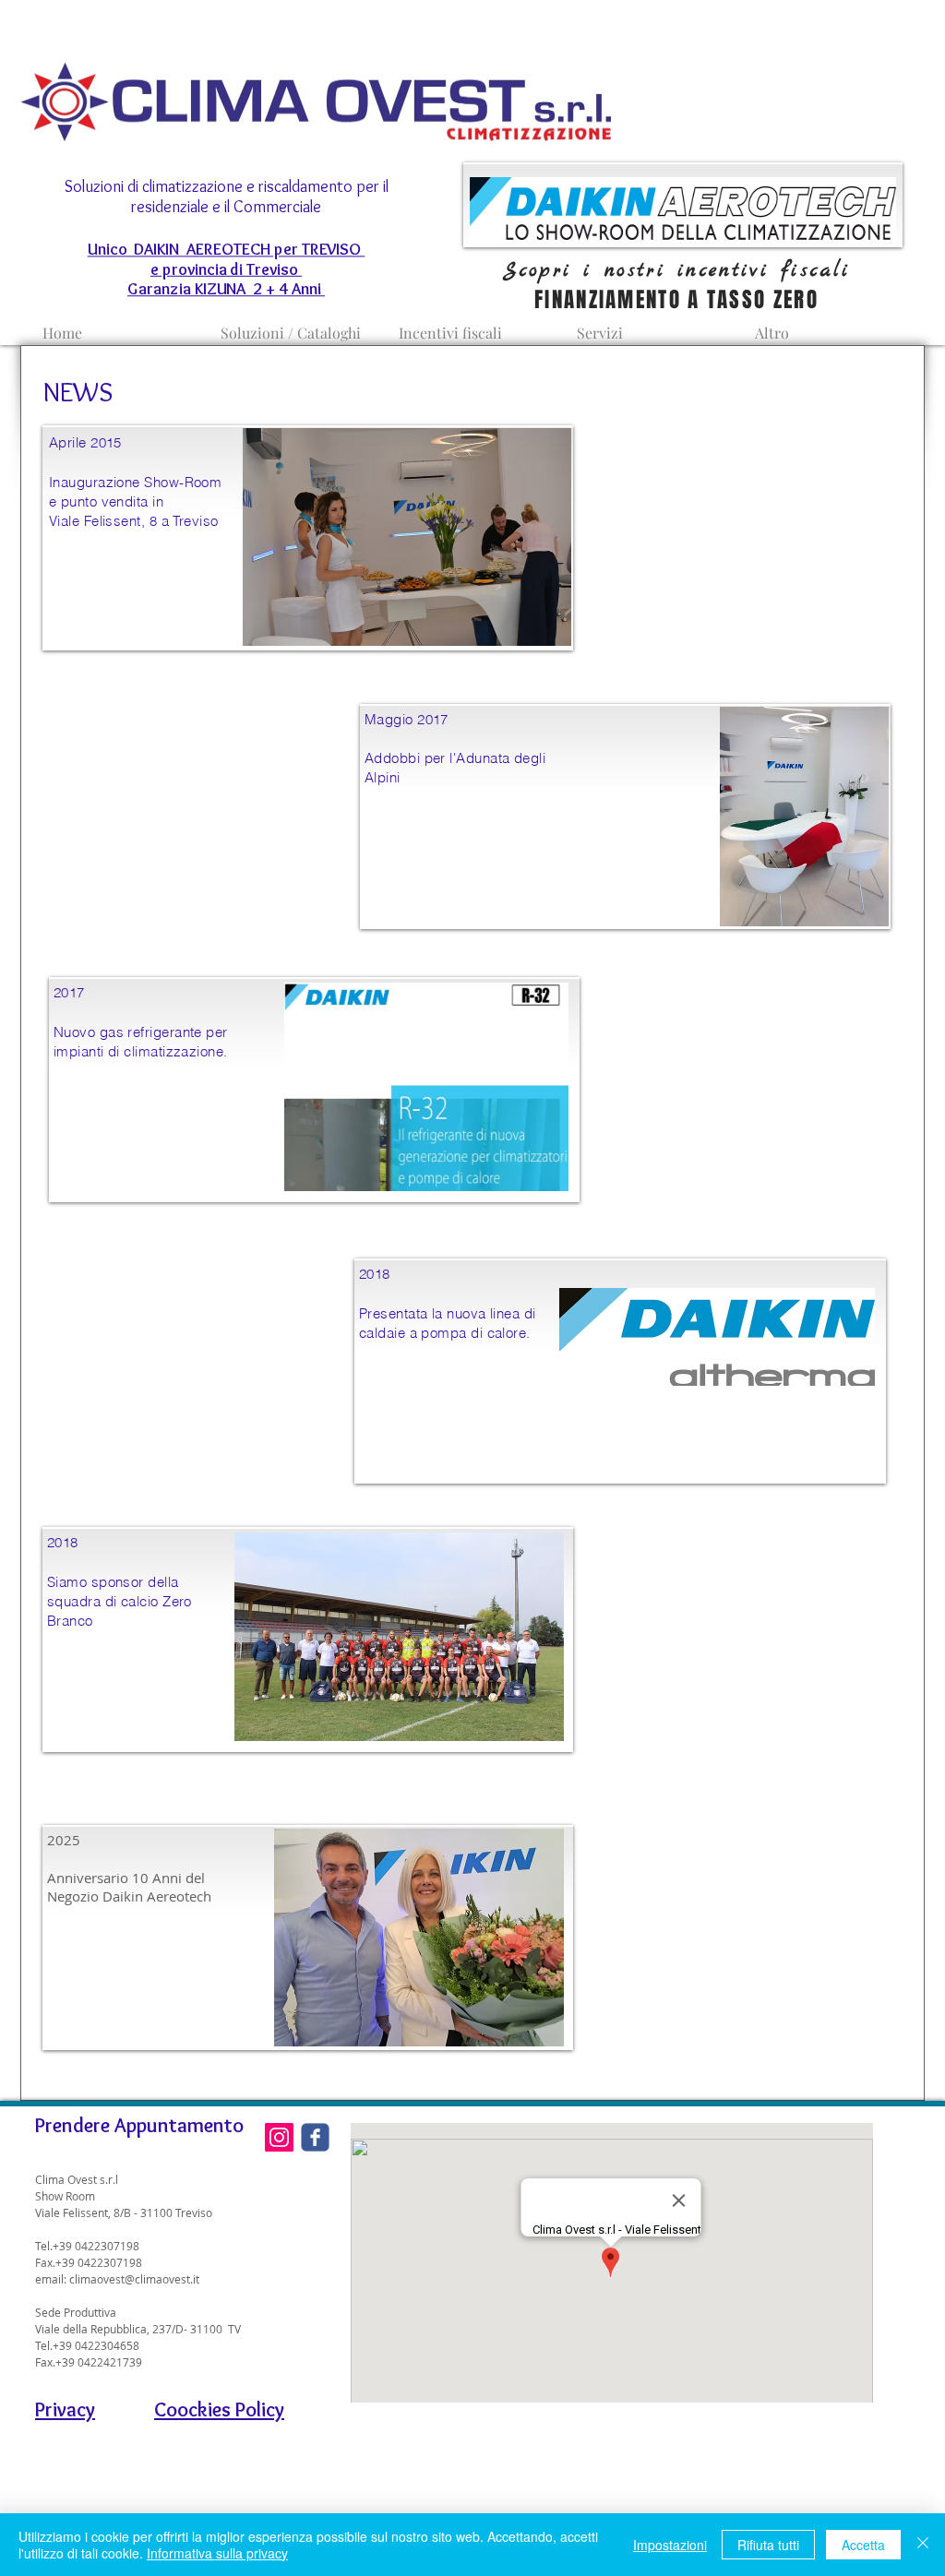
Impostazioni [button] (670, 2545)
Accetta (863, 2545)
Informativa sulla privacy (217, 2553)
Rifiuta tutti (768, 2545)
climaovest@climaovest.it (134, 2279)
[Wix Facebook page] (315, 2137)
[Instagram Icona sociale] (279, 2137)
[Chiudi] (923, 2545)
